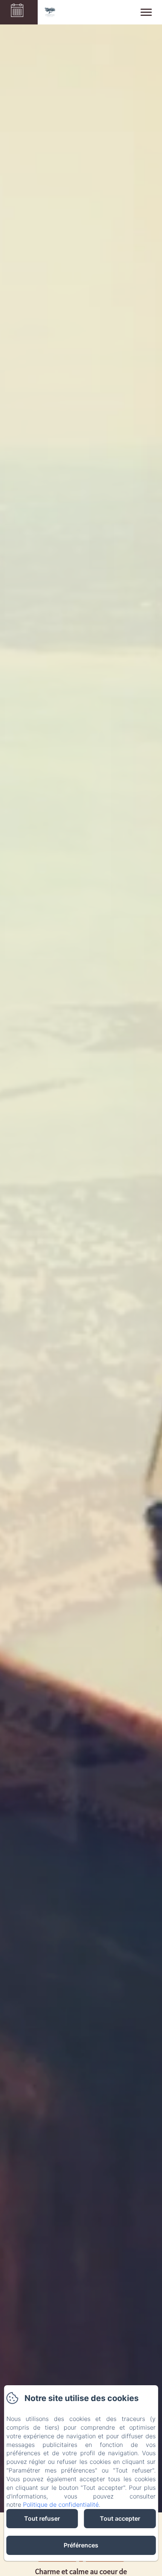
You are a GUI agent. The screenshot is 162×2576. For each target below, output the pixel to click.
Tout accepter (120, 2518)
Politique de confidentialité (61, 2505)
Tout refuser (42, 2518)
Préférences (81, 2545)
